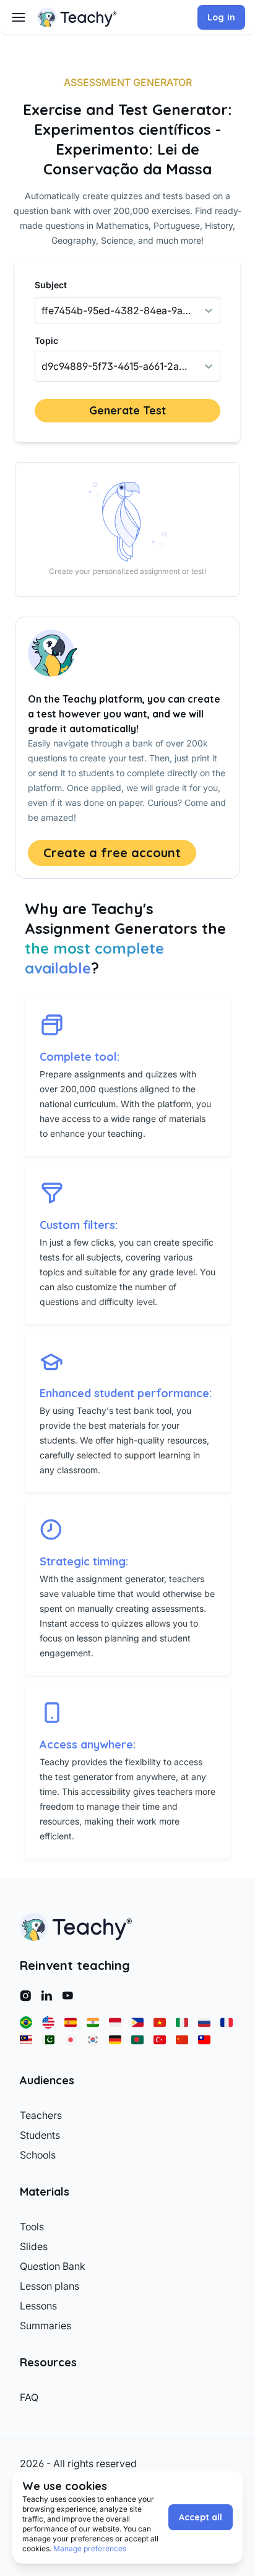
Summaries (45, 2326)
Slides (34, 2246)
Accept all (201, 2517)
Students (40, 2135)
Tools (32, 2227)
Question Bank (53, 2266)
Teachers (41, 2115)
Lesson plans (50, 2286)
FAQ (29, 2397)
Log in (221, 17)
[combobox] (43, 366)
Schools (38, 2155)
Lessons (38, 2306)
